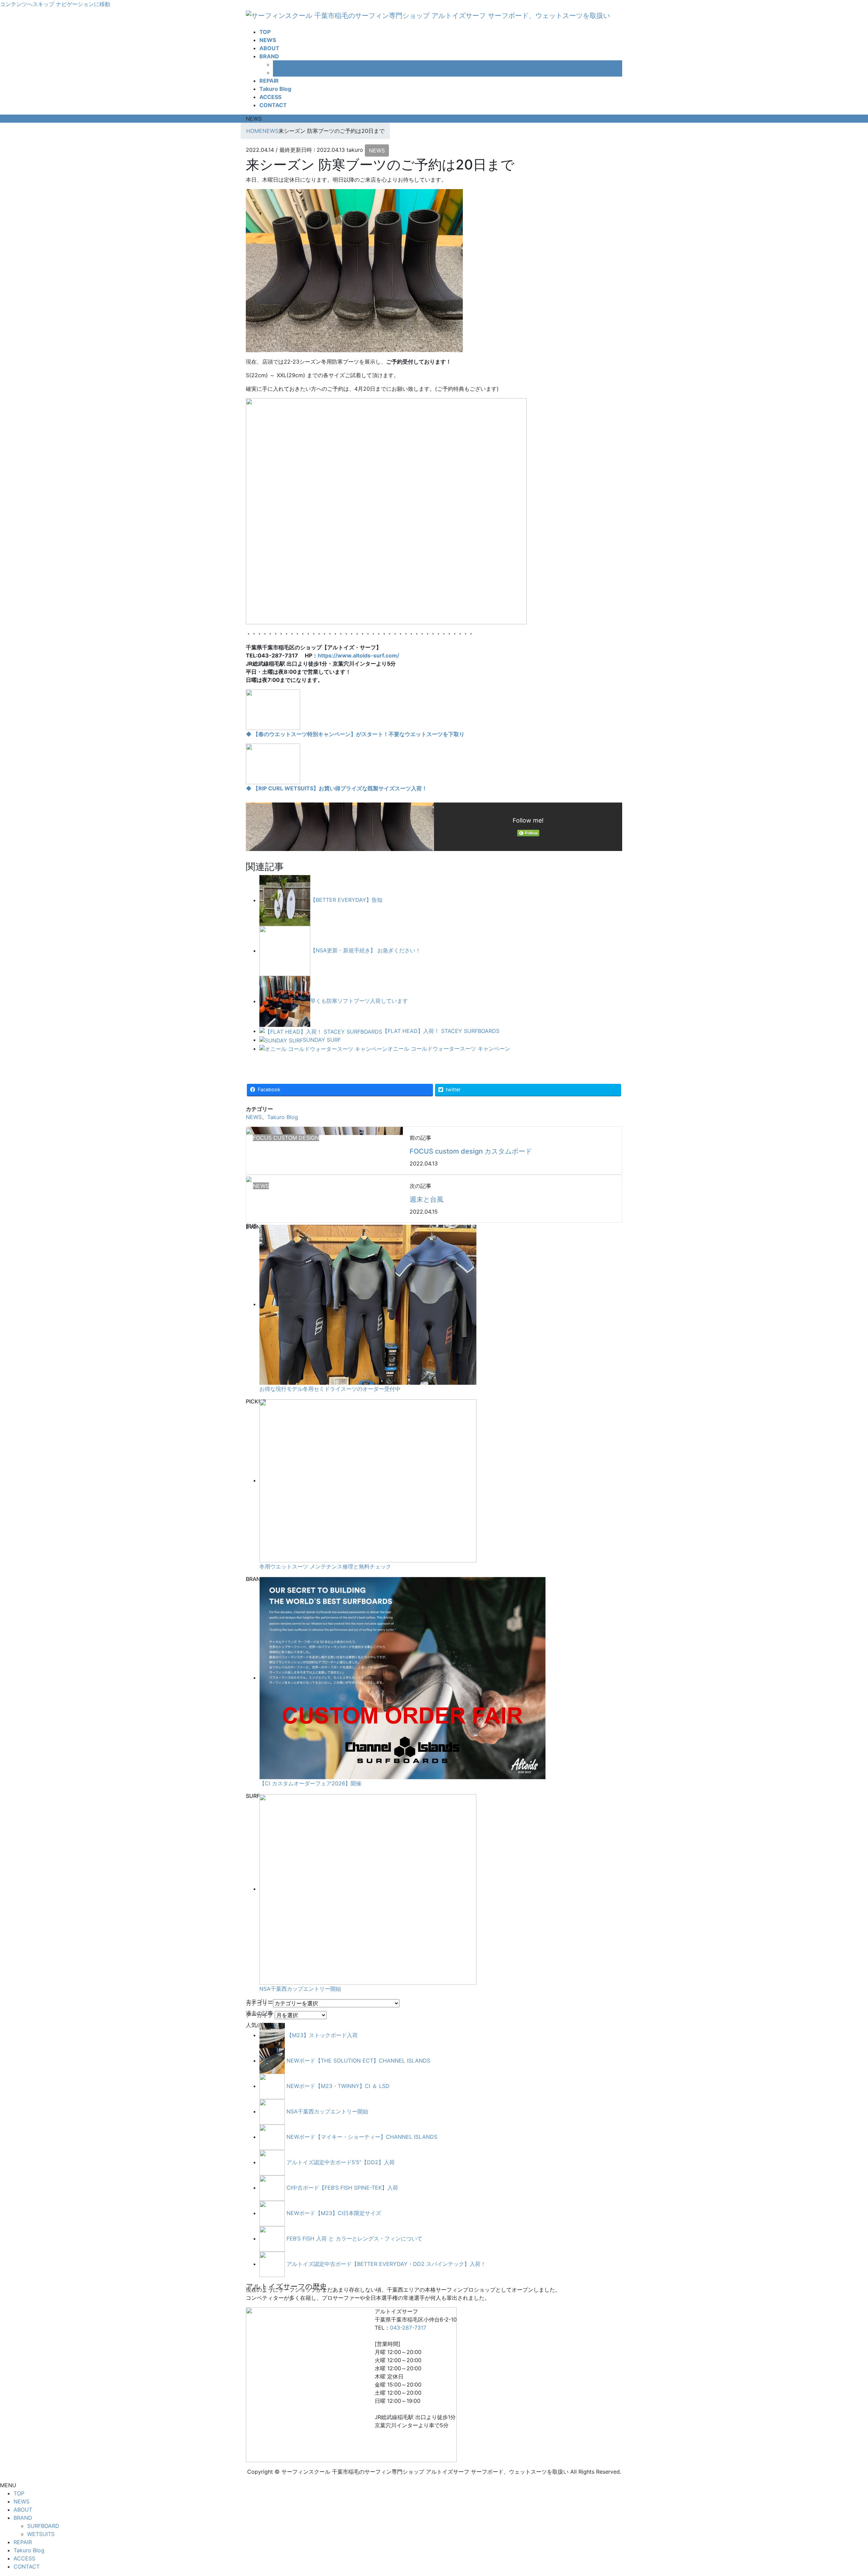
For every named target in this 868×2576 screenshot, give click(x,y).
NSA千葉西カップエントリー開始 (300, 1989)
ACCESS (24, 2558)
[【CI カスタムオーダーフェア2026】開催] (402, 1678)
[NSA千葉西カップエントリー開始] (368, 1889)
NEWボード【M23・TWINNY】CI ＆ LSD (338, 2086)
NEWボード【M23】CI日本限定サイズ (334, 2213)
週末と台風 (427, 1199)
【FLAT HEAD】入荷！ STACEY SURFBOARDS (441, 1031)
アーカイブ (259, 2015)
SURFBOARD (289, 64)
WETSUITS (287, 73)
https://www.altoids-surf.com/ (358, 655)
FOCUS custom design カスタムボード (471, 1151)
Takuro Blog (283, 1117)
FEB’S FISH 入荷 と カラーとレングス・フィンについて (354, 2238)
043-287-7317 (408, 2328)
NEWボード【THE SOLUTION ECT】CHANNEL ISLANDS (358, 2061)
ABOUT (23, 2510)
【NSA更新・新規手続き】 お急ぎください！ (366, 951)
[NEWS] (249, 1179)
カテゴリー (259, 2003)
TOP (19, 2493)
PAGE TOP (844, 2493)
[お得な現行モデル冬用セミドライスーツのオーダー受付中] (368, 1304)
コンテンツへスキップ (27, 4)
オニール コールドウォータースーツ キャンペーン (449, 1049)
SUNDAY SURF (322, 1040)
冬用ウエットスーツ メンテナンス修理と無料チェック (325, 1566)
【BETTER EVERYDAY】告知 (346, 900)
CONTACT (27, 2567)
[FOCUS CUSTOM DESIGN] (249, 1131)
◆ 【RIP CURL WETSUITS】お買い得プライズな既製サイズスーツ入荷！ (337, 788)
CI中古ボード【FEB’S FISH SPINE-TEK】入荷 (342, 2188)
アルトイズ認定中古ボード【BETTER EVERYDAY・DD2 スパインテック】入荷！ (386, 2264)
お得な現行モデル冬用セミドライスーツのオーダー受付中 (330, 1389)
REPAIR (23, 2542)
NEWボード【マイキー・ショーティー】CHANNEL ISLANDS (362, 2137)
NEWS (377, 150)
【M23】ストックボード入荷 (322, 2035)
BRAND (23, 2518)
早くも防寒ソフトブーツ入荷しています (359, 1001)
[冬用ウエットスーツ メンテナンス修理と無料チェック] (368, 1480)
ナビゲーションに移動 (83, 4)
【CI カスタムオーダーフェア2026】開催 (310, 1783)
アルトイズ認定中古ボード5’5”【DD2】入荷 (341, 2162)
